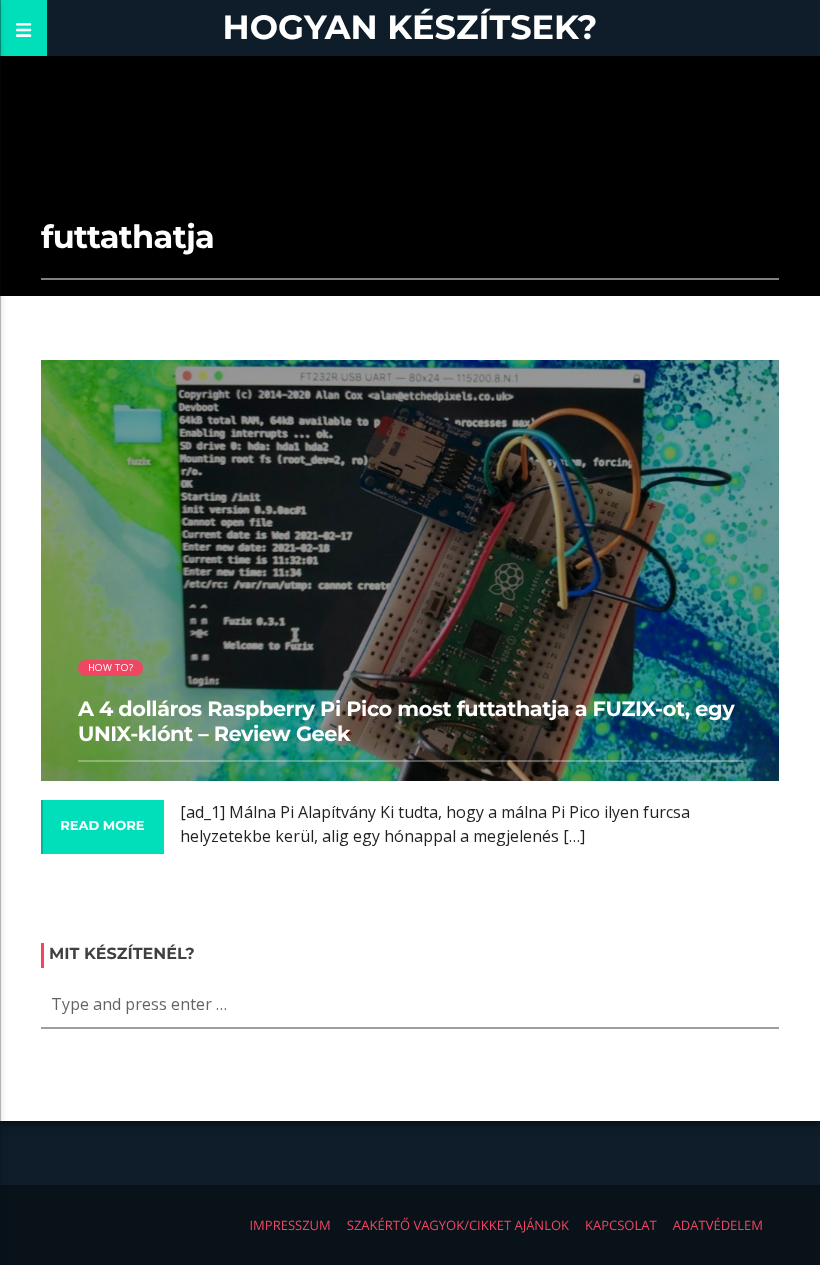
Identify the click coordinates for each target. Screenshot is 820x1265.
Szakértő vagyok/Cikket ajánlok (458, 1225)
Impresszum (289, 1225)
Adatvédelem (718, 1225)
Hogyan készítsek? (410, 27)
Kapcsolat (621, 1225)
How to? (110, 667)
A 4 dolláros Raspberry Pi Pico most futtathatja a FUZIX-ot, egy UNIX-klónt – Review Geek (406, 722)
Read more (102, 826)
